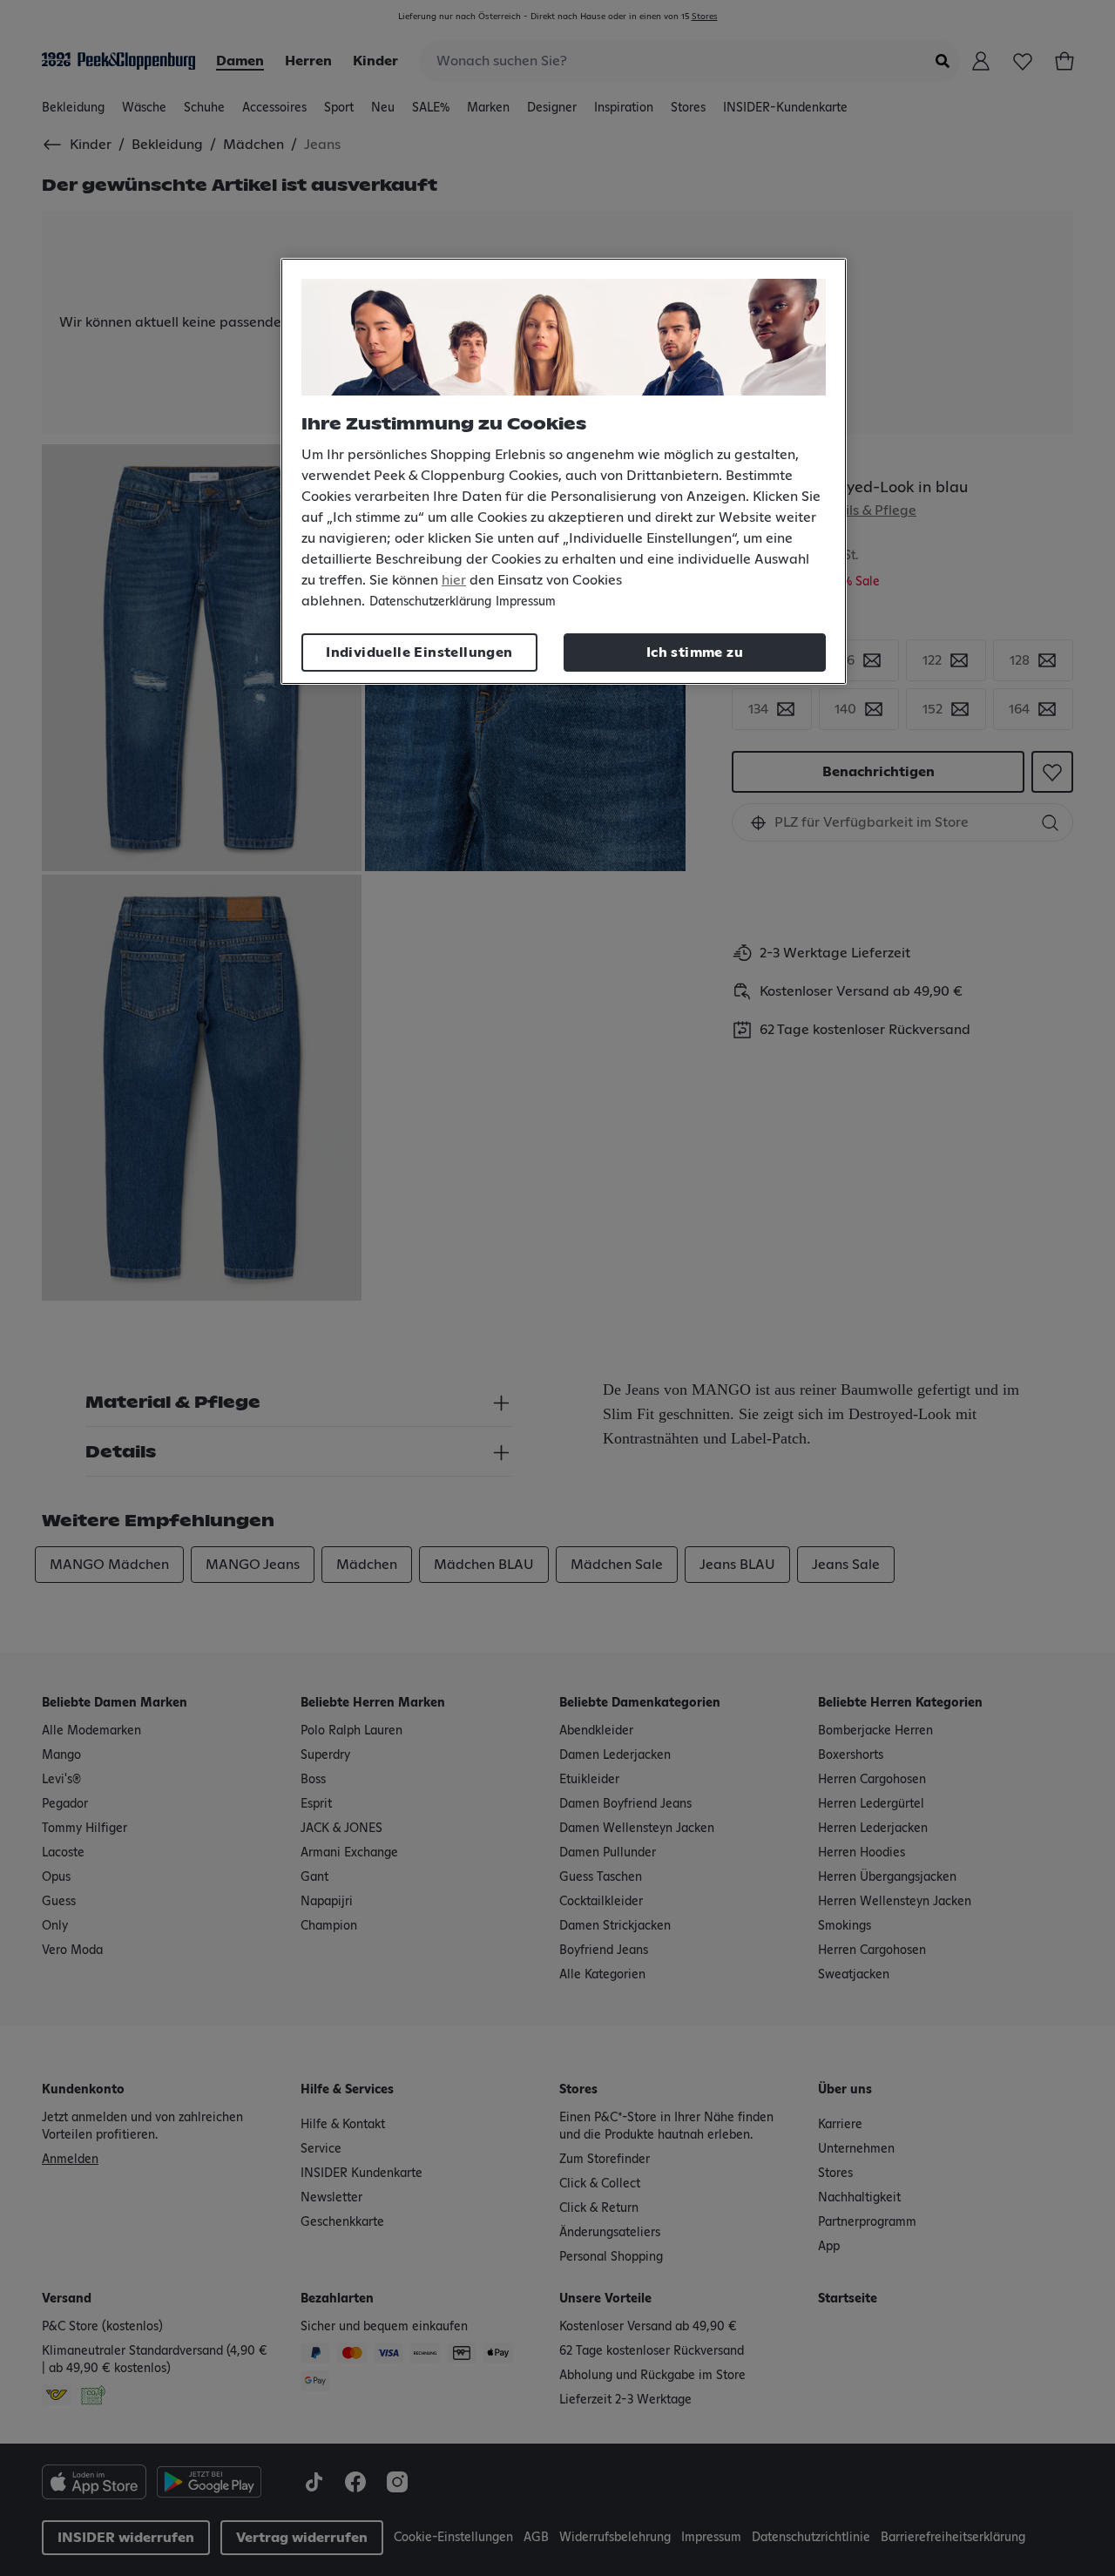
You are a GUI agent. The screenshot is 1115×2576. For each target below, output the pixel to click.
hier (454, 580)
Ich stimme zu (695, 652)
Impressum (526, 602)
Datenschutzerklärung (430, 602)
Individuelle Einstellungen (419, 652)
